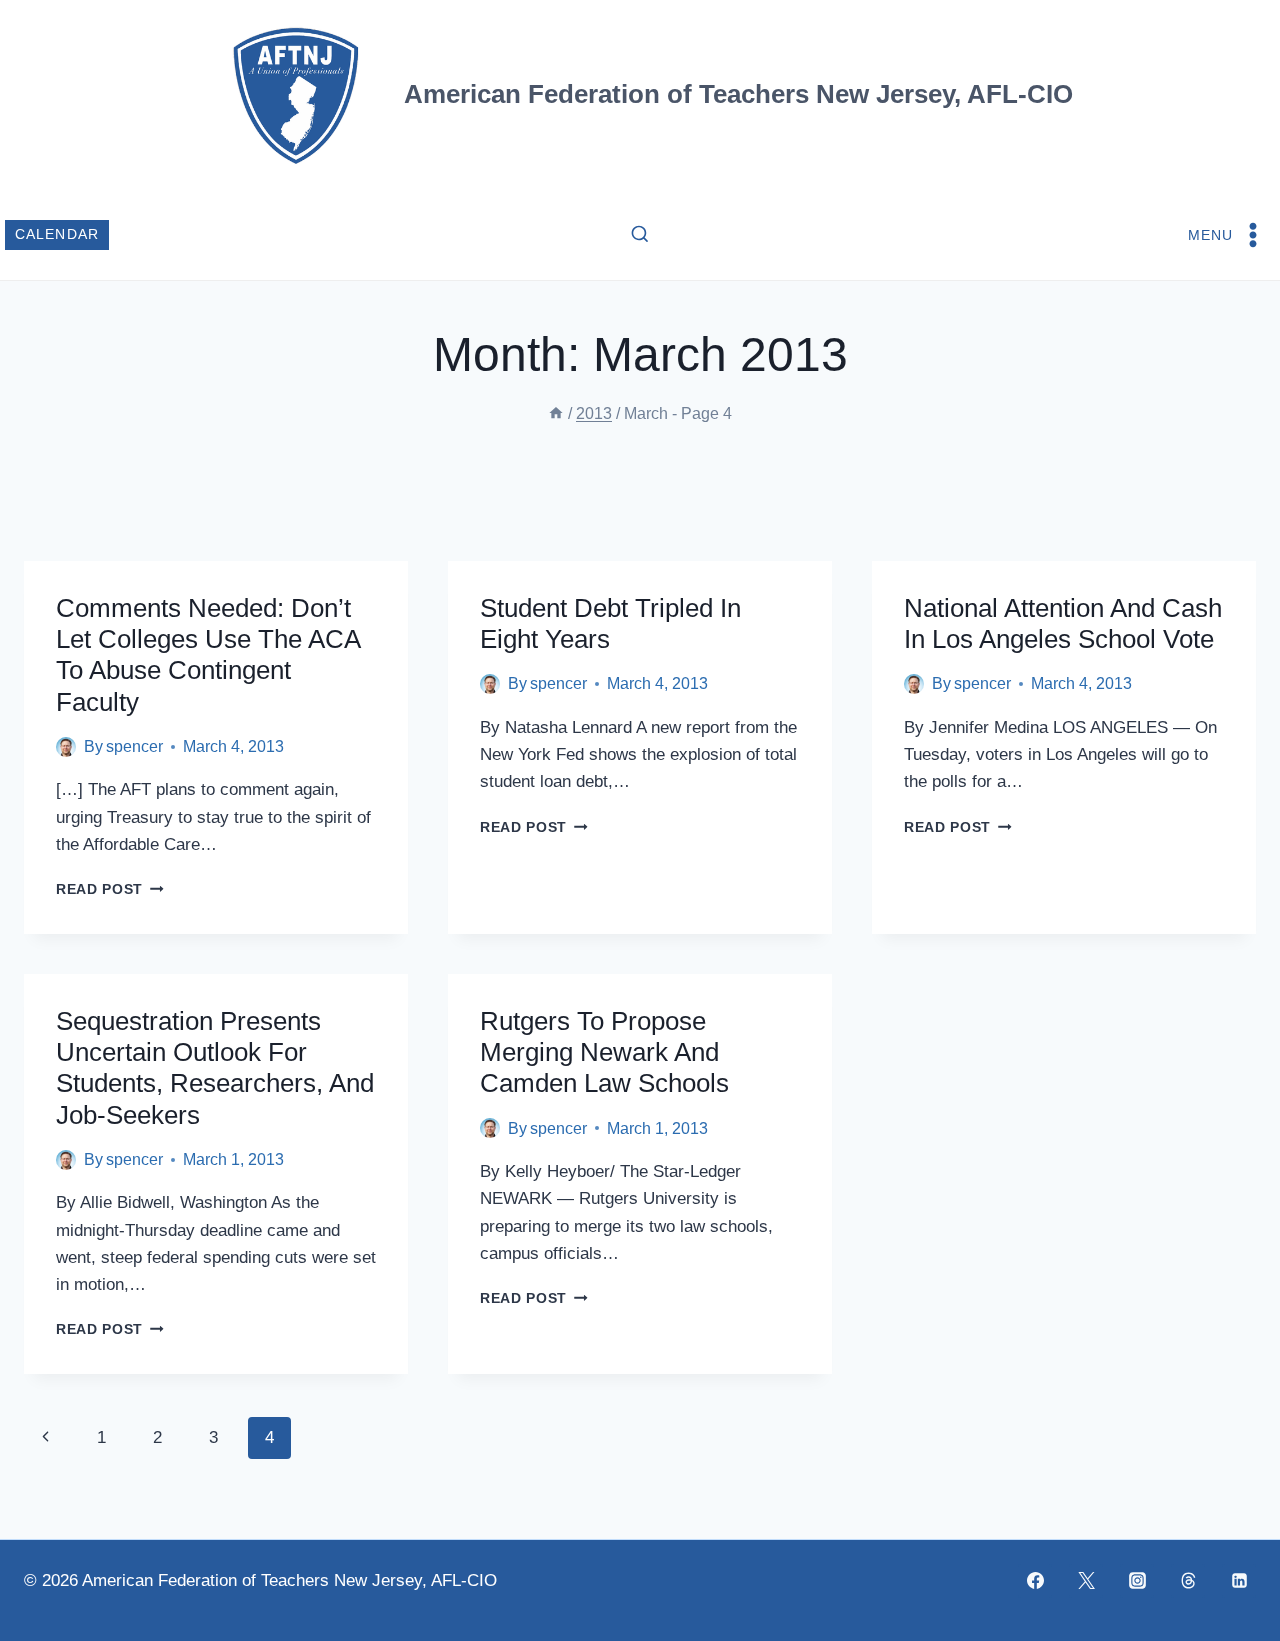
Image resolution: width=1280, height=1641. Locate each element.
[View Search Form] (640, 235)
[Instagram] (1137, 1581)
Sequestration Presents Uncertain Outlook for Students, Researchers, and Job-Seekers (215, 1068)
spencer (134, 746)
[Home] (556, 413)
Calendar (57, 234)
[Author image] (66, 747)
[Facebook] (1035, 1581)
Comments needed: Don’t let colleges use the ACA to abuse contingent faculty (208, 655)
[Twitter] (1086, 1581)
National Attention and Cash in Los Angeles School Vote (1063, 623)
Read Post (110, 889)
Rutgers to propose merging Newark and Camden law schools (604, 1052)
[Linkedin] (1239, 1581)
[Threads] (1188, 1581)
